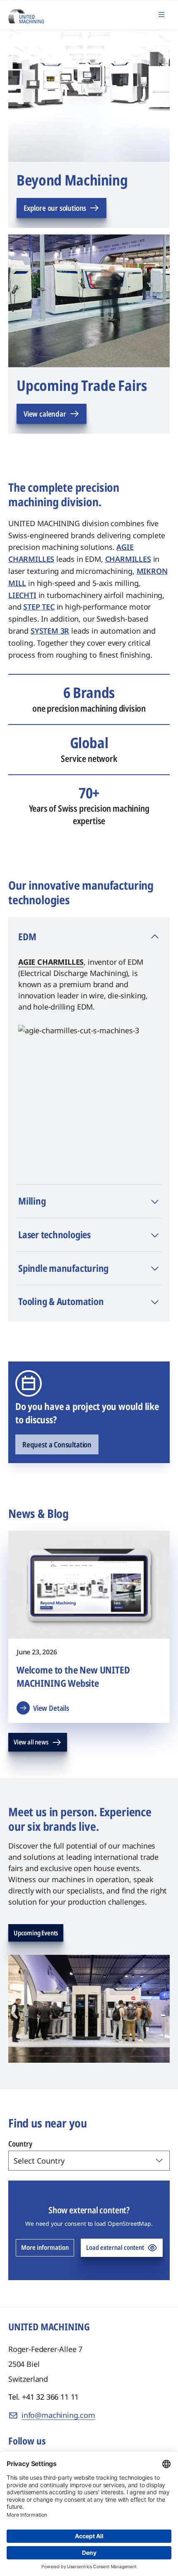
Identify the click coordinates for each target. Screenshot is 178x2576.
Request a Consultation (57, 1444)
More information (45, 2247)
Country (20, 2144)
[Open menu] (161, 15)
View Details (51, 1708)
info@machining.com (58, 2415)
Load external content (115, 2247)
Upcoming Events (36, 1933)
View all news (31, 1742)
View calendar (45, 414)
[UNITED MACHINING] (26, 14)
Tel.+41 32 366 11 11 (43, 2397)
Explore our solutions (55, 208)
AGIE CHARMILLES (51, 962)
